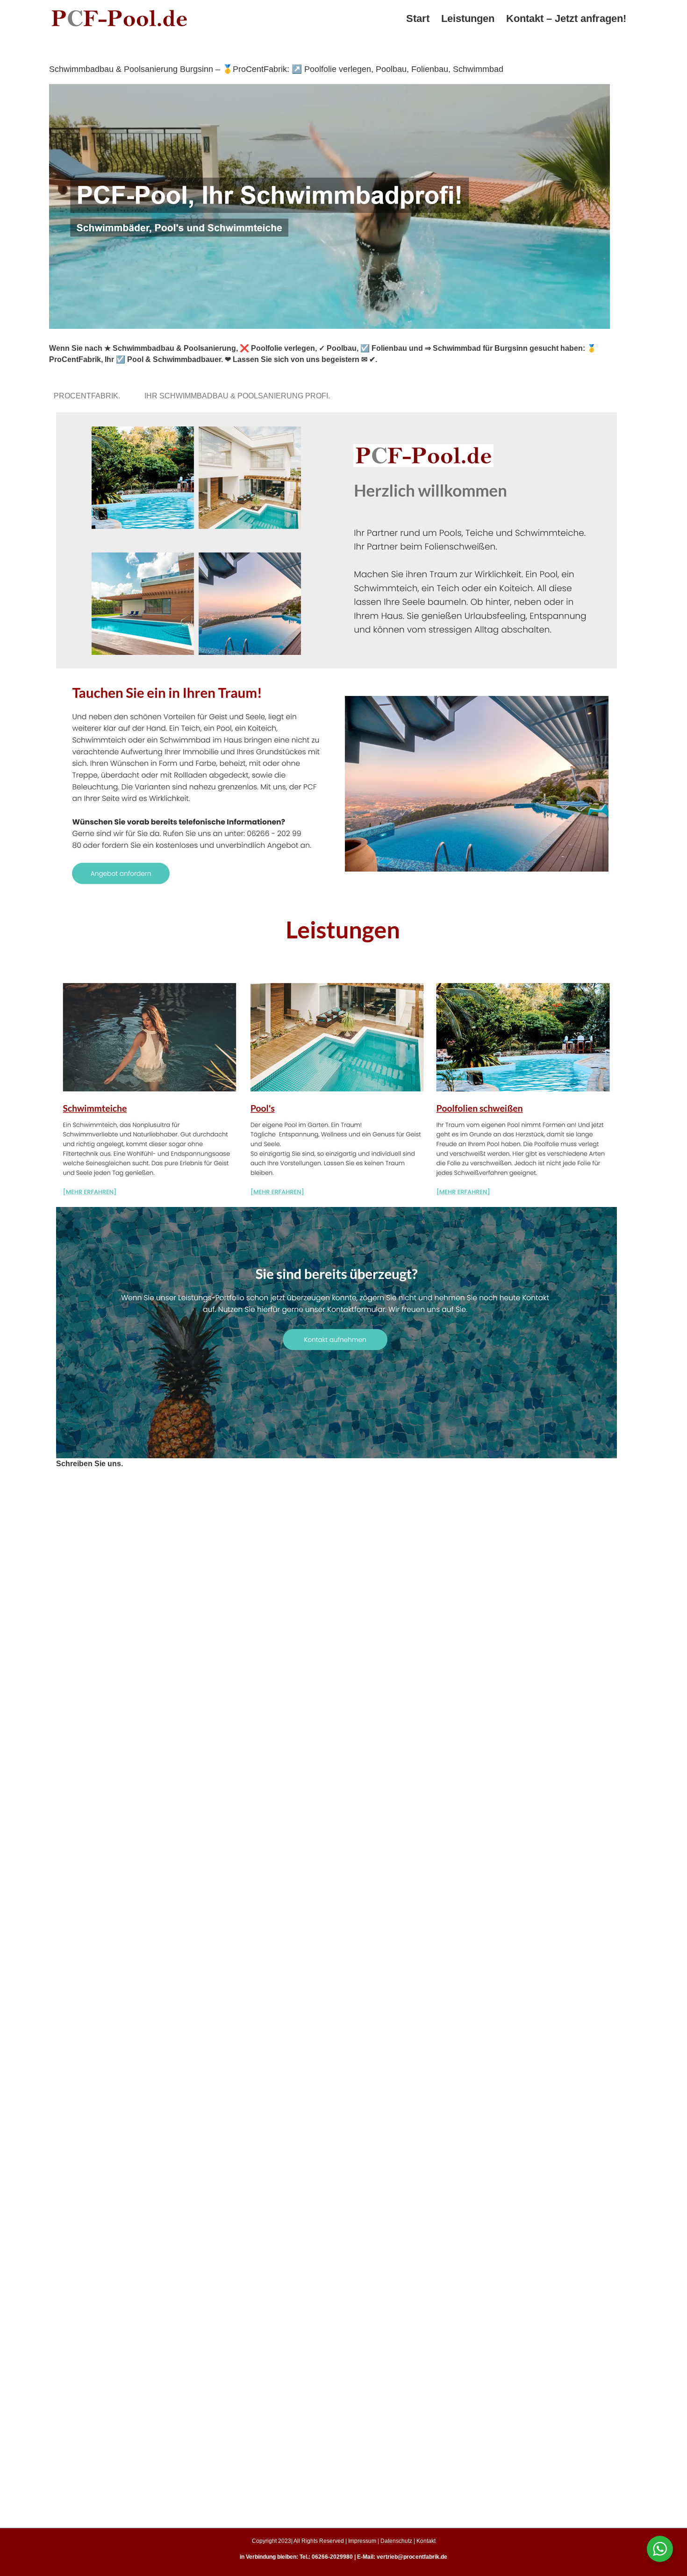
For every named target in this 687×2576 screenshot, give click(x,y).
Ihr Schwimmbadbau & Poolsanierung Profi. (239, 396)
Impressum (362, 2541)
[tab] (89, 396)
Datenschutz (396, 2541)
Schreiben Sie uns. (89, 1464)
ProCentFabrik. (89, 396)
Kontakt (426, 2541)
